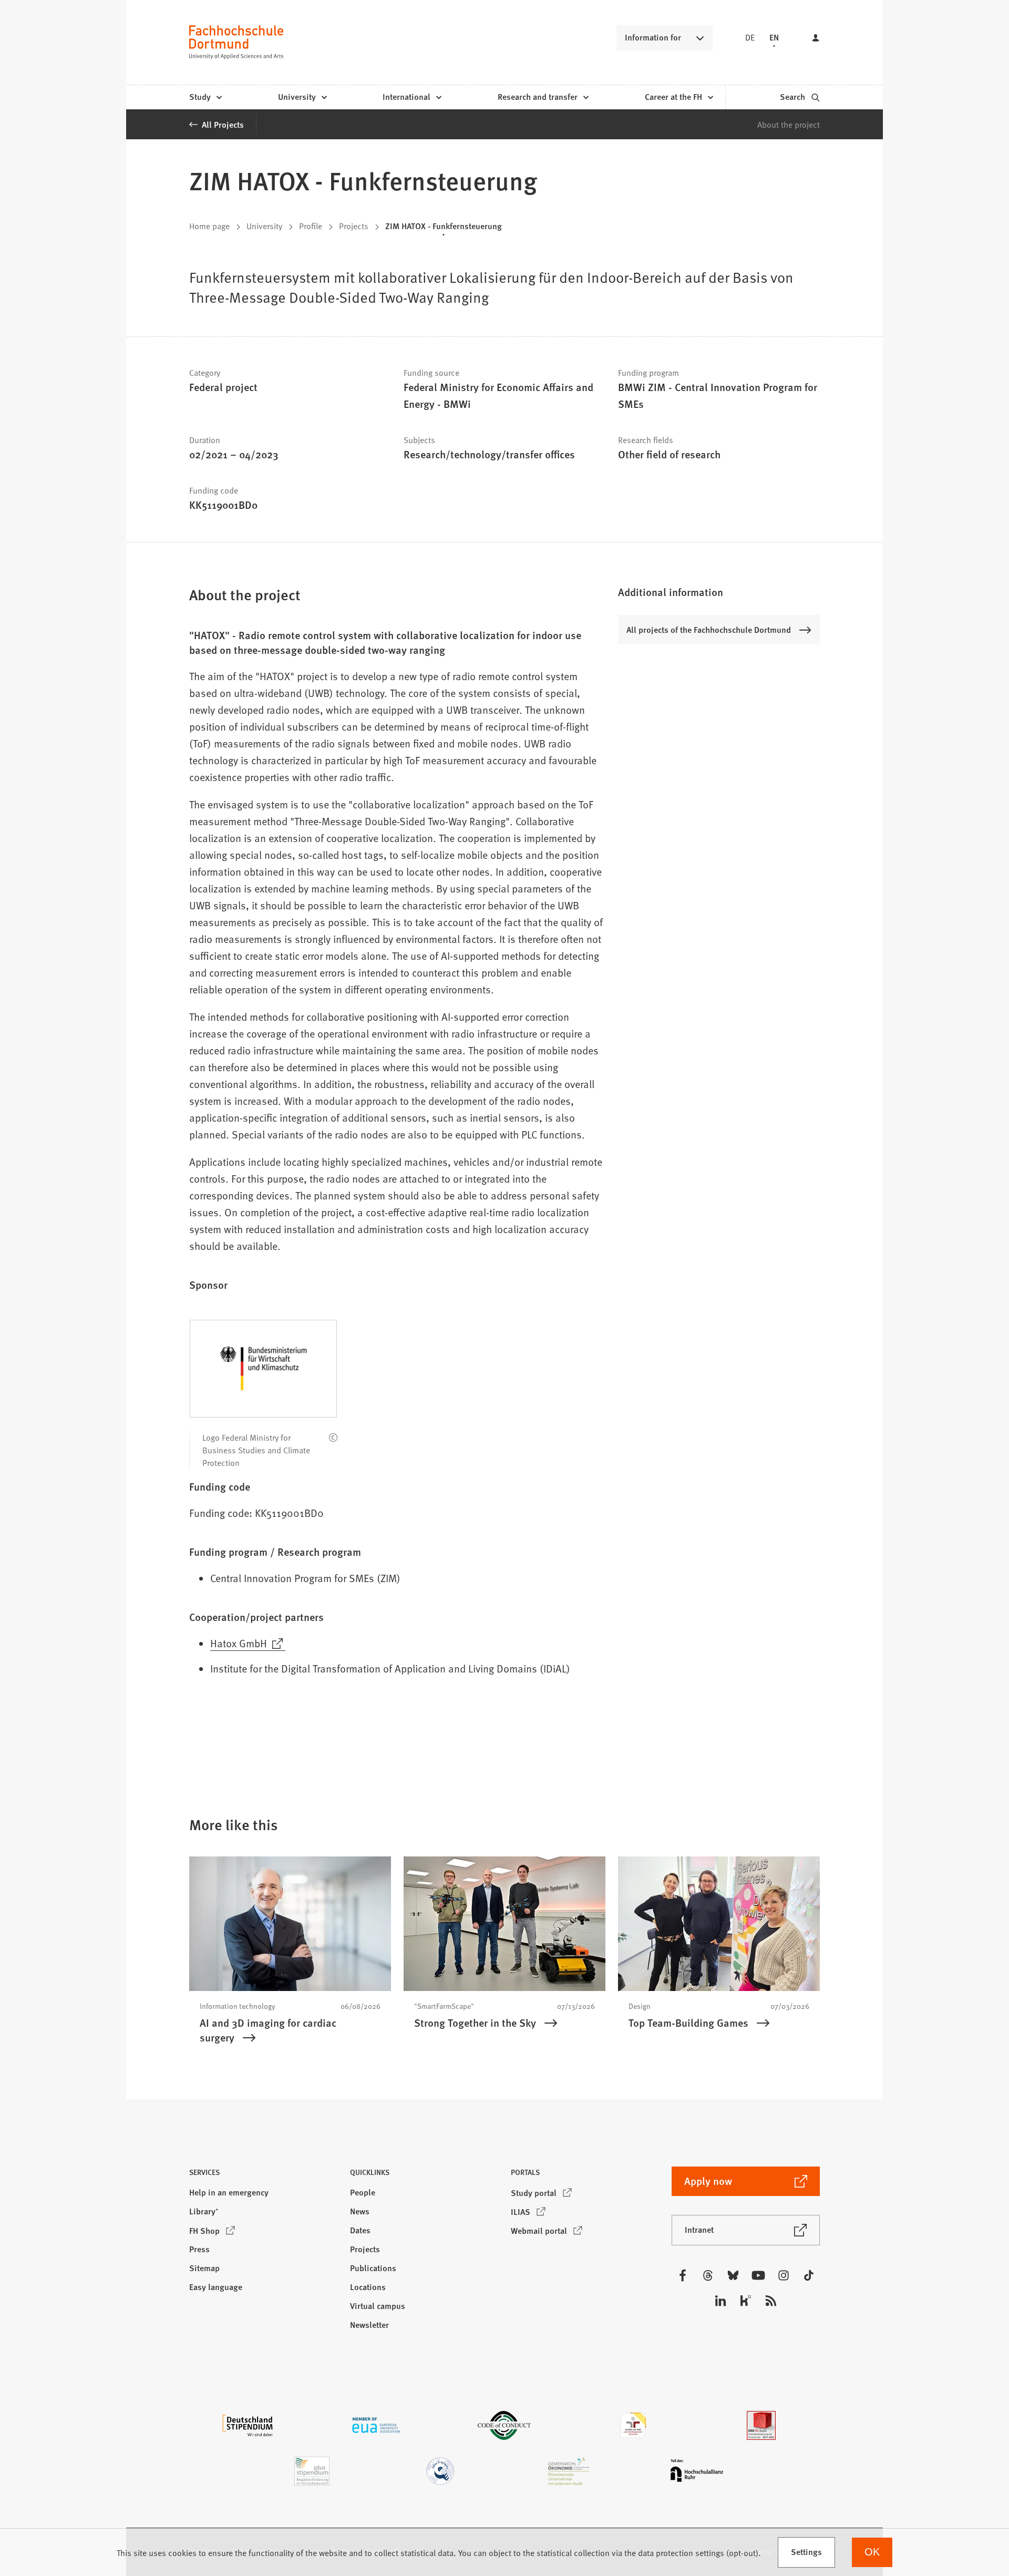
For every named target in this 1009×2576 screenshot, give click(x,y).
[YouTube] (758, 2275)
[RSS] (771, 2301)
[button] (719, 592)
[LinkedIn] (720, 2301)
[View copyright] (333, 1438)
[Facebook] (683, 2275)
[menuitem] (205, 97)
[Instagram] (784, 2275)
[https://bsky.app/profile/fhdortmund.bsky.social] (733, 2275)
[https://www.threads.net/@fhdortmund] (708, 2275)
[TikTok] (809, 2275)
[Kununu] (746, 2301)
